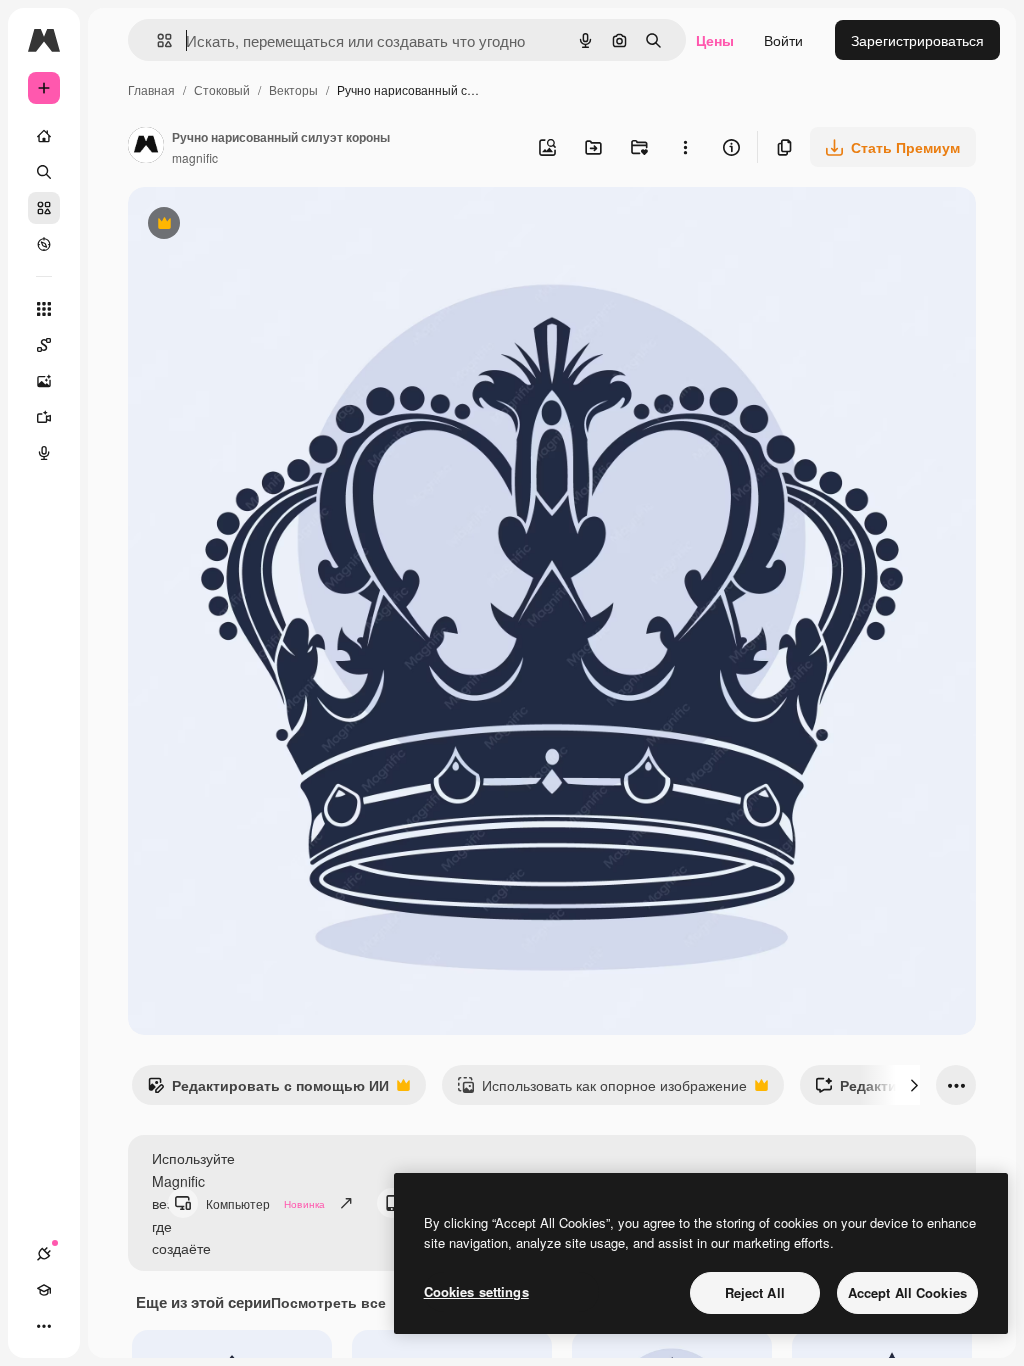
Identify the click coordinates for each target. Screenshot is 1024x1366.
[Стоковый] (44, 208)
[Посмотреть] (44, 244)
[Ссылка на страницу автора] (146, 147)
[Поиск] (44, 172)
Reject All (755, 1292)
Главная (151, 89)
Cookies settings (476, 1291)
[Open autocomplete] (156, 40)
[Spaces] (44, 345)
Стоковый (222, 89)
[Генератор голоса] (44, 453)
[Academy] (44, 1290)
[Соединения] (44, 1254)
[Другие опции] (685, 147)
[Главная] (44, 136)
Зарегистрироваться (917, 40)
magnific (195, 157)
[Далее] (914, 1085)
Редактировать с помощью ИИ (268, 1090)
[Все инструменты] (44, 309)
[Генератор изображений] (44, 381)
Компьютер (265, 1203)
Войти (783, 40)
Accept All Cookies (907, 1292)
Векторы (293, 89)
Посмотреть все (328, 1302)
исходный (262, 225)
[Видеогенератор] (44, 417)
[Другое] (44, 1326)
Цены (715, 40)
